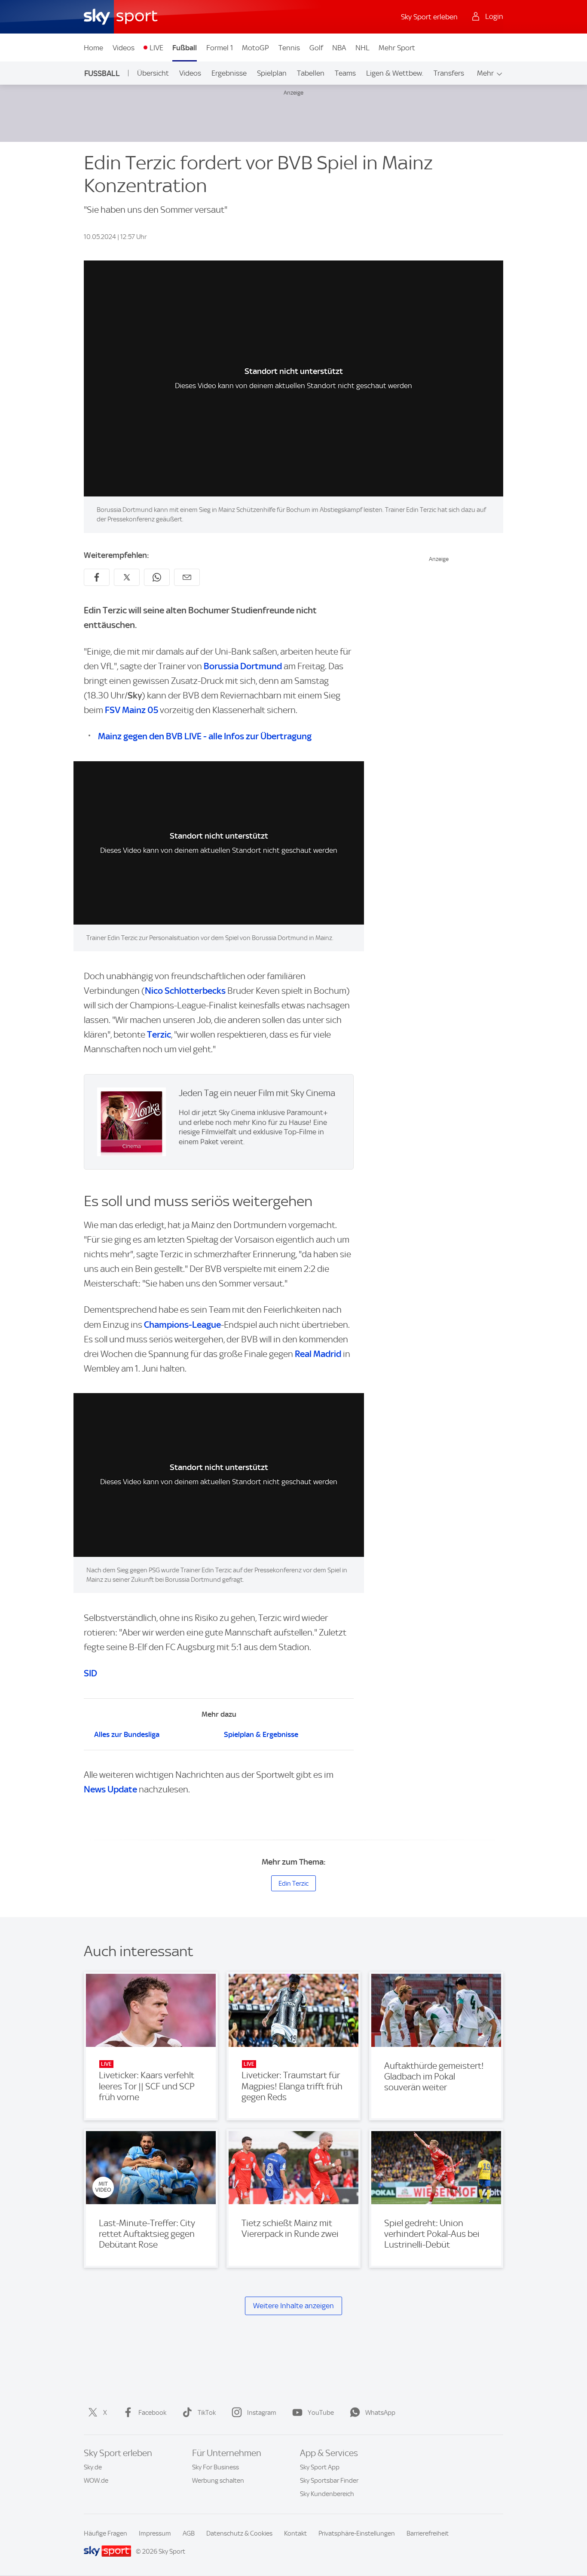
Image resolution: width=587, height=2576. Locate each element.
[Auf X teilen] (127, 577)
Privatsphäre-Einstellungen (357, 2533)
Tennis (289, 48)
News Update (110, 1789)
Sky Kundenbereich (327, 2494)
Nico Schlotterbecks (185, 991)
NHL (362, 48)
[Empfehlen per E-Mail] (187, 577)
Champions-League (182, 1325)
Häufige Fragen (105, 2533)
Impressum (155, 2533)
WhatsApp (380, 2413)
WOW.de (96, 2481)
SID (90, 1673)
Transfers (449, 73)
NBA (339, 48)
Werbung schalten (218, 2481)
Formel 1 (220, 48)
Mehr (485, 73)
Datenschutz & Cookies (239, 2533)
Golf (316, 48)
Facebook (152, 2413)
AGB (189, 2533)
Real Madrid (318, 1354)
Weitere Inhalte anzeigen (293, 2306)
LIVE (156, 48)
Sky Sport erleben (429, 17)
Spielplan (272, 73)
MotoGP (255, 48)
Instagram (262, 2413)
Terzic (159, 1034)
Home (93, 48)
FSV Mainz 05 (131, 710)
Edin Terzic (293, 1884)
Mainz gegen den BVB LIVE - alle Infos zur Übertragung (205, 736)
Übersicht (153, 73)
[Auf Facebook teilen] (97, 577)
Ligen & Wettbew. (395, 73)
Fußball (185, 48)
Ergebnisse (229, 73)
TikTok (207, 2413)
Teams (345, 73)
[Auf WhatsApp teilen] (157, 577)
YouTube (321, 2413)
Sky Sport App (320, 2467)
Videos (124, 48)
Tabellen (311, 73)
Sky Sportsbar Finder (329, 2481)
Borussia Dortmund (243, 666)
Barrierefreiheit (428, 2533)
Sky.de (93, 2467)
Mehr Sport (397, 48)
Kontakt (295, 2533)
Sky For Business (216, 2467)
